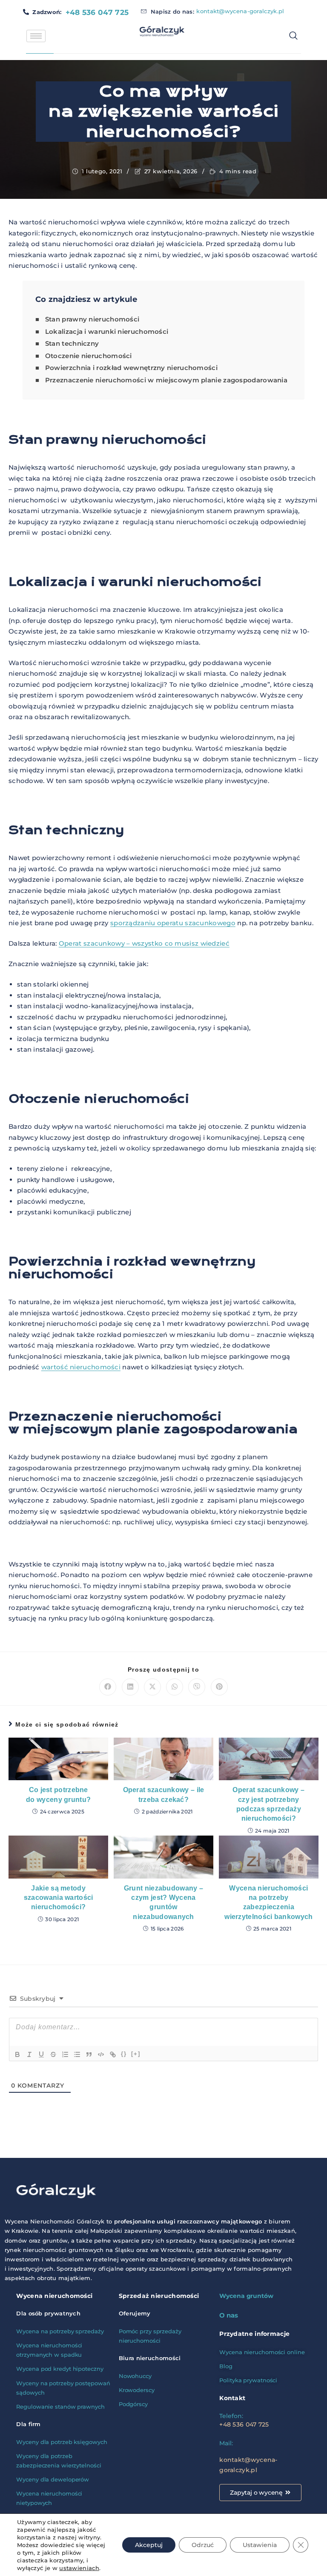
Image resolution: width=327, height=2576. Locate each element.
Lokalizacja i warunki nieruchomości (107, 331)
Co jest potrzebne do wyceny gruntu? (58, 1794)
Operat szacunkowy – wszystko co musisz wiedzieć (144, 943)
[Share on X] (152, 1687)
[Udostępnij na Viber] (197, 1687)
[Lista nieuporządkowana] (77, 2054)
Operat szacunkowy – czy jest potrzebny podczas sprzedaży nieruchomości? (268, 1804)
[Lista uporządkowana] (65, 2054)
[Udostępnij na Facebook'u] (108, 1687)
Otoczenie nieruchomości (89, 356)
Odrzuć (203, 2545)
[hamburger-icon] (36, 36)
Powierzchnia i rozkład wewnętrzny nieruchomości (131, 368)
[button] (290, 36)
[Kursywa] (29, 2054)
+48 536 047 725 (97, 12)
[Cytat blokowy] (89, 2054)
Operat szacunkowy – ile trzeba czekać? (164, 1794)
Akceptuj (149, 2545)
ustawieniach (79, 2568)
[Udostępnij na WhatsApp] (175, 1687)
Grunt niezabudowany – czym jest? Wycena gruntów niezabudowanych (163, 1902)
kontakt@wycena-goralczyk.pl (240, 11)
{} (124, 2054)
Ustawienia (260, 2545)
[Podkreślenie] (41, 2054)
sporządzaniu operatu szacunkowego (173, 923)
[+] (136, 2054)
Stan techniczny (72, 343)
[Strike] (53, 2054)
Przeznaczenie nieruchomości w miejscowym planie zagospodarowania (166, 380)
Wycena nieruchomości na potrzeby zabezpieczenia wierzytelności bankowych (268, 1902)
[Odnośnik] (113, 2054)
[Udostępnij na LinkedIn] (130, 1687)
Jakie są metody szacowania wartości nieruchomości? (59, 1898)
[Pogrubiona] (17, 2054)
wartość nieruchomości (81, 1367)
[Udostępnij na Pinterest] (219, 1687)
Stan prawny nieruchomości (92, 319)
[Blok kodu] (101, 2054)
